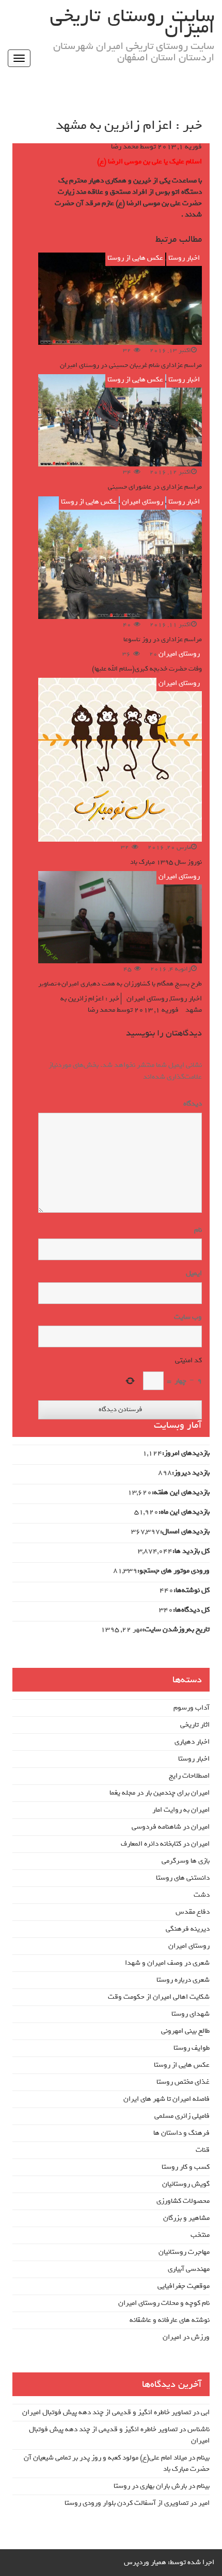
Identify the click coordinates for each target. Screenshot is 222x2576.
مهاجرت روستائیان (184, 2252)
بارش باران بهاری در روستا (150, 2486)
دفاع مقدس (193, 1912)
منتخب (200, 2235)
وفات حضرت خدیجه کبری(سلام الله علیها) (147, 669)
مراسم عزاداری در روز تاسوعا (163, 639)
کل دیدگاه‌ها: (191, 1610)
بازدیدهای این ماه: (184, 1512)
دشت (202, 1895)
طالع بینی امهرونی (185, 2031)
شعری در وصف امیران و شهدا (167, 1963)
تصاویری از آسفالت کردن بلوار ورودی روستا (126, 2503)
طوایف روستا (192, 2048)
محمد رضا (125, 147)
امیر (204, 2503)
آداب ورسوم (192, 1708)
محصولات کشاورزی (183, 2201)
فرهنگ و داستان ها (181, 2133)
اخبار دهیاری (192, 1742)
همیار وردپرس (145, 2562)
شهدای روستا (191, 2014)
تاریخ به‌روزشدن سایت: (176, 1630)
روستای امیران (142, 502)
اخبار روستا (184, 258)
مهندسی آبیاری (189, 2269)
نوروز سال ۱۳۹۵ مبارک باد (166, 862)
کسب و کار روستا (186, 2167)
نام (198, 1230)
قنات (203, 2150)
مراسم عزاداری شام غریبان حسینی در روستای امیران (131, 365)
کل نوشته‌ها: (192, 1591)
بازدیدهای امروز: (186, 1453)
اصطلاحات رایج (189, 1776)
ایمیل (194, 1274)
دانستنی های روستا (183, 1878)
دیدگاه (191, 1104)
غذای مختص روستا (183, 2082)
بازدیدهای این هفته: (181, 1493)
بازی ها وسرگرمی (186, 1861)
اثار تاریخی (195, 1725)
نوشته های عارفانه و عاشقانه (170, 2320)
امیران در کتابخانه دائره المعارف (165, 1844)
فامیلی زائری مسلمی (182, 2116)
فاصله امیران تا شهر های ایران (166, 2099)
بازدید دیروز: (191, 1473)
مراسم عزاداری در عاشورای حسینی (155, 487)
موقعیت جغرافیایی (184, 2286)
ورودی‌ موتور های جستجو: (173, 1571)
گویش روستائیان (186, 2184)
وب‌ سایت (188, 1317)
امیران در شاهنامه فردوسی (171, 1827)
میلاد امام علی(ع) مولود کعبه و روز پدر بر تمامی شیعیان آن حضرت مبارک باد (117, 2463)
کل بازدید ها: (191, 1551)
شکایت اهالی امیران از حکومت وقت (159, 1997)
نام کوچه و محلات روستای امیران (164, 2303)
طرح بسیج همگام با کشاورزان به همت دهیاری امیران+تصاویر (120, 984)
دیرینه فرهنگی (188, 1929)
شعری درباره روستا (183, 1980)
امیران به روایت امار (181, 1810)
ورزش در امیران (186, 2337)
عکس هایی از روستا (135, 258)
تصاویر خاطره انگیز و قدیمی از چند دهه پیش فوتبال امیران (107, 2412)
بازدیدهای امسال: (185, 1532)
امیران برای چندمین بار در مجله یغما (160, 1793)
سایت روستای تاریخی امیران (132, 22)
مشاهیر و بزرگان (186, 2218)
